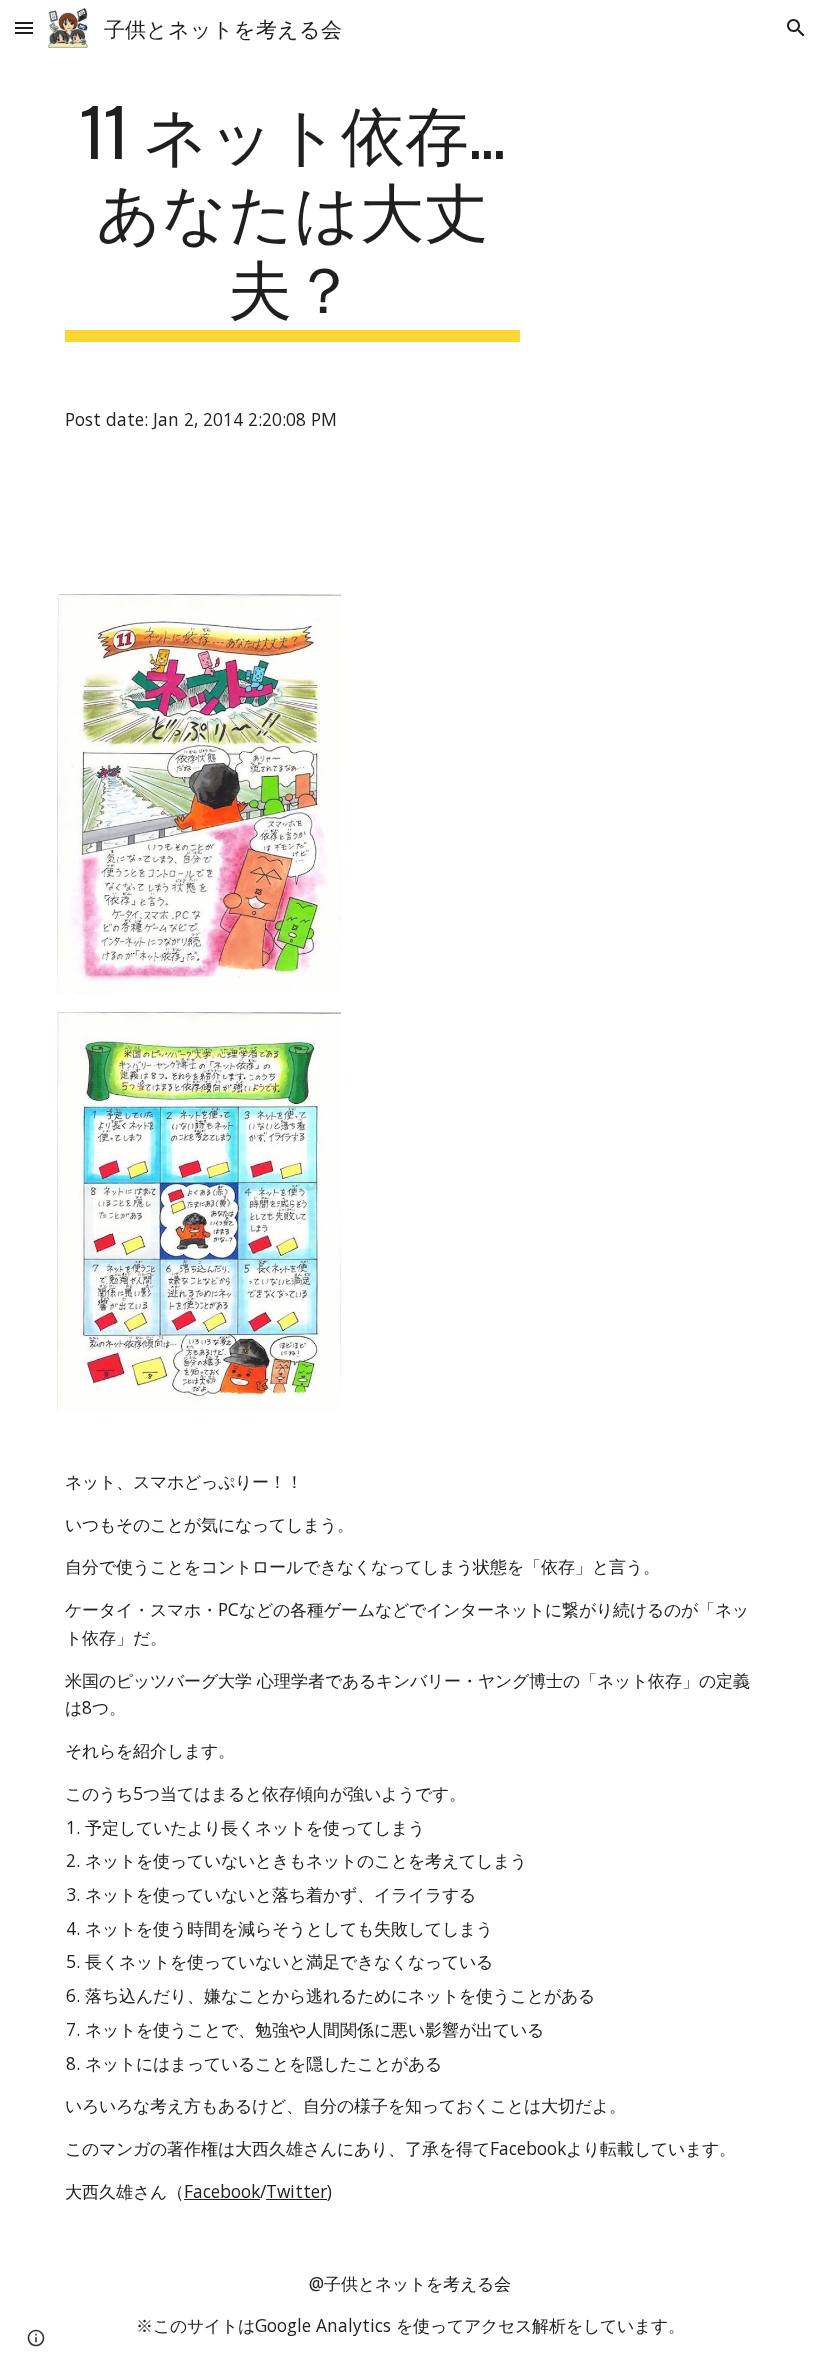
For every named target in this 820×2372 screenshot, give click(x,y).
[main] (292, 217)
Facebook (222, 2191)
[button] (24, 27)
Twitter (296, 2191)
